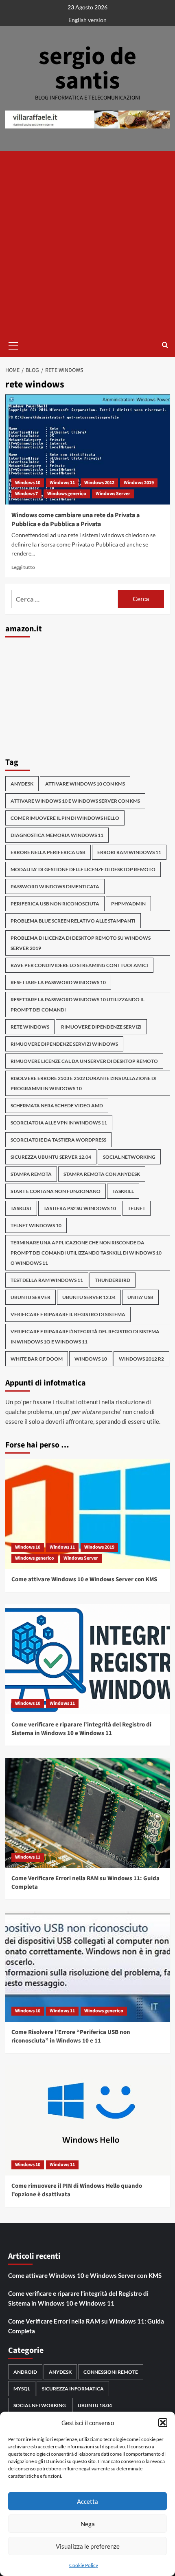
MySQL (22, 2389)
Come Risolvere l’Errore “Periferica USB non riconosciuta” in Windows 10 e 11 (71, 2036)
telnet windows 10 (36, 1225)
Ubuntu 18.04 (95, 2405)
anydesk (22, 784)
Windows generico (67, 494)
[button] (163, 2423)
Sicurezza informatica (73, 2389)
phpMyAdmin (128, 904)
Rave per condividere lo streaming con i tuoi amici (79, 965)
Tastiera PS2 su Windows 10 (80, 1208)
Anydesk (60, 2372)
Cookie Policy (84, 2565)
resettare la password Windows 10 (58, 982)
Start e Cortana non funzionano (56, 1191)
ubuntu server (31, 1297)
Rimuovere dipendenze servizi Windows (64, 1044)
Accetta (87, 2501)
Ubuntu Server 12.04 (89, 1297)
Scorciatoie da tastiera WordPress (58, 1140)
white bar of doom (37, 1359)
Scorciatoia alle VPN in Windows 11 (59, 1123)
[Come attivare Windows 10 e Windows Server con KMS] (88, 1514)
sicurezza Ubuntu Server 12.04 (51, 1157)
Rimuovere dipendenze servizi (101, 1027)
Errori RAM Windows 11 (129, 852)
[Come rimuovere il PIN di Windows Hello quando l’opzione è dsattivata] (88, 2120)
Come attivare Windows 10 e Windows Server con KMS (84, 1579)
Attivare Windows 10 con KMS (85, 784)
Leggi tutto (23, 567)
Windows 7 (26, 494)
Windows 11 (62, 483)
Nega (88, 2524)
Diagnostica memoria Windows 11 (57, 835)
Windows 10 (28, 483)
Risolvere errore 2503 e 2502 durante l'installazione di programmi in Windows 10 (84, 1083)
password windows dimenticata (55, 886)
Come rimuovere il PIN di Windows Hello (65, 818)
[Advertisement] (87, 243)
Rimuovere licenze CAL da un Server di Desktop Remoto (84, 1061)
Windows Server (113, 494)
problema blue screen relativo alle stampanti (73, 921)
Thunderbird (113, 1280)
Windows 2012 (99, 483)
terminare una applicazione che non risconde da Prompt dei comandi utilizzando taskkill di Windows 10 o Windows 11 (86, 1253)
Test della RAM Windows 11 (47, 1280)
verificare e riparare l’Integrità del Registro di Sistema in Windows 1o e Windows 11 (85, 1337)
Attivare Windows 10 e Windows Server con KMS (75, 801)
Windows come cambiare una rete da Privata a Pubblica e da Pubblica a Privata (75, 520)
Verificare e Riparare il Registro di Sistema (68, 1314)
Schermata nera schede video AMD (57, 1105)
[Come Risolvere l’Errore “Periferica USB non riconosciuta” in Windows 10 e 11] (88, 1967)
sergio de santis (87, 69)
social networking (129, 1157)
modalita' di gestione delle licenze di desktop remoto (83, 869)
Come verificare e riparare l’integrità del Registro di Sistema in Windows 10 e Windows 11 (81, 1729)
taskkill (123, 1191)
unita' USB (140, 1297)
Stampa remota (31, 1174)
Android (25, 2372)
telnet (137, 1208)
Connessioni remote (111, 2372)
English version (87, 20)
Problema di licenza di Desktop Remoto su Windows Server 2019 (81, 943)
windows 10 (91, 1359)
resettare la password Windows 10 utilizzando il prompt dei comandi (78, 1005)
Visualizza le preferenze (88, 2546)
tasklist (21, 1208)
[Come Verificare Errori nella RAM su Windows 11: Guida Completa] (88, 1813)
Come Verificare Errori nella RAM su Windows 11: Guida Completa (86, 2326)
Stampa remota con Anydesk (102, 1174)
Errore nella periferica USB (48, 852)
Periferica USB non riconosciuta (55, 904)
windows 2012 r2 (141, 1359)
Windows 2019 (139, 483)
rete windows (30, 1027)
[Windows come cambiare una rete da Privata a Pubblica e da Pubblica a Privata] (88, 449)
